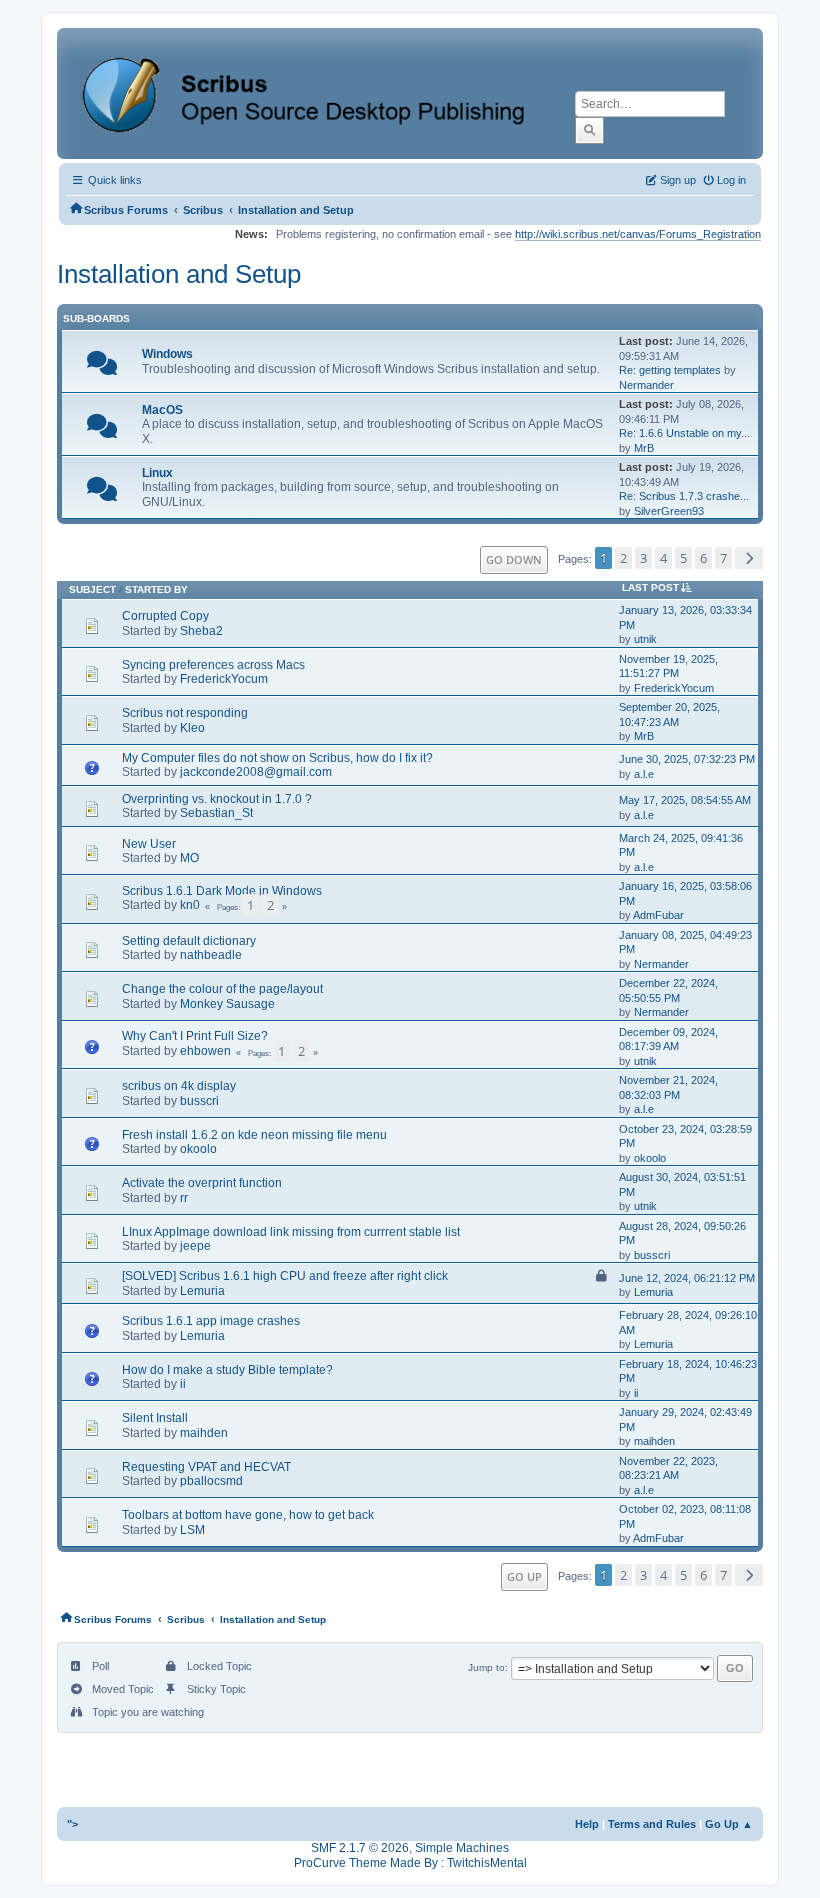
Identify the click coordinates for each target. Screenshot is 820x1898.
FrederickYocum (224, 679)
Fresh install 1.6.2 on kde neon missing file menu (254, 1135)
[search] (589, 130)
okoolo (198, 1149)
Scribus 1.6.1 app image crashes (211, 1321)
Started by (156, 589)
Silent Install (155, 1418)
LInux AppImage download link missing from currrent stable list (291, 1232)
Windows (167, 354)
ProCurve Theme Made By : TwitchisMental (410, 1863)
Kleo (192, 728)
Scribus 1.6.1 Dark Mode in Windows (222, 891)
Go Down (514, 559)
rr (184, 1198)
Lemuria (202, 1291)
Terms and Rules (652, 1824)
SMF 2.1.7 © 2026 (360, 1848)
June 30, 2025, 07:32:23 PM (687, 759)
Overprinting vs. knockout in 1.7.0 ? (217, 799)
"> (72, 1824)
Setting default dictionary (189, 941)
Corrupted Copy (165, 616)
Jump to (486, 1667)
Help (587, 1824)
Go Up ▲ (729, 1824)
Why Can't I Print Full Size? (195, 1036)
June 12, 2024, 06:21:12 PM (687, 1278)
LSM (192, 1530)
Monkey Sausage (227, 1004)
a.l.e (644, 774)
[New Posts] (102, 368)
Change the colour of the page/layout (222, 989)
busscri (199, 1101)
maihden (204, 1433)
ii (183, 1384)
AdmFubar (658, 915)
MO (189, 858)
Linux (157, 473)
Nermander (646, 385)
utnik (645, 639)
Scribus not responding (185, 713)
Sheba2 (201, 631)
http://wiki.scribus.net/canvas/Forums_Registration (638, 234)
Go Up (524, 1576)
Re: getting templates (670, 370)
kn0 (190, 905)
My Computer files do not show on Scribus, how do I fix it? (277, 758)
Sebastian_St (216, 813)
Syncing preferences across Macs (213, 665)
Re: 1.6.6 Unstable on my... (684, 433)
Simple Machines (462, 1848)
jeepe (195, 1246)
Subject (92, 589)
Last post (650, 587)
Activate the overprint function (202, 1183)
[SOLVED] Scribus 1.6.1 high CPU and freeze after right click (285, 1276)
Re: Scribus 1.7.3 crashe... (684, 496)
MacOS (162, 410)
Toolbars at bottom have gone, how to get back (248, 1515)
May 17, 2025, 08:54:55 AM (685, 800)
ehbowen (205, 1051)
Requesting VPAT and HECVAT (206, 1467)
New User (149, 844)
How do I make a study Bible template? (227, 1370)
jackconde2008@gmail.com (256, 772)
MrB (644, 448)
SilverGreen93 (669, 511)
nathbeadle (211, 955)
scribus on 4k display (179, 1086)
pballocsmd (211, 1481)
